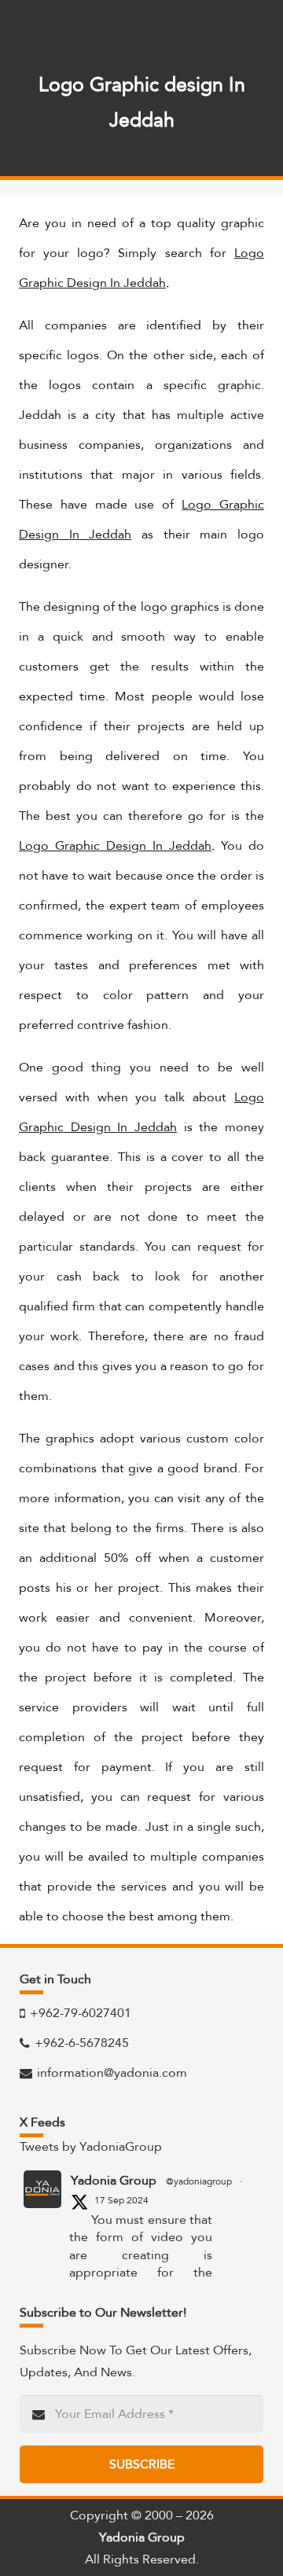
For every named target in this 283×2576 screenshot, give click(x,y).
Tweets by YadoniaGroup (91, 2146)
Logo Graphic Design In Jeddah (115, 845)
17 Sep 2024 (121, 2200)
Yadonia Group (114, 2181)
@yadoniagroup (199, 2181)
